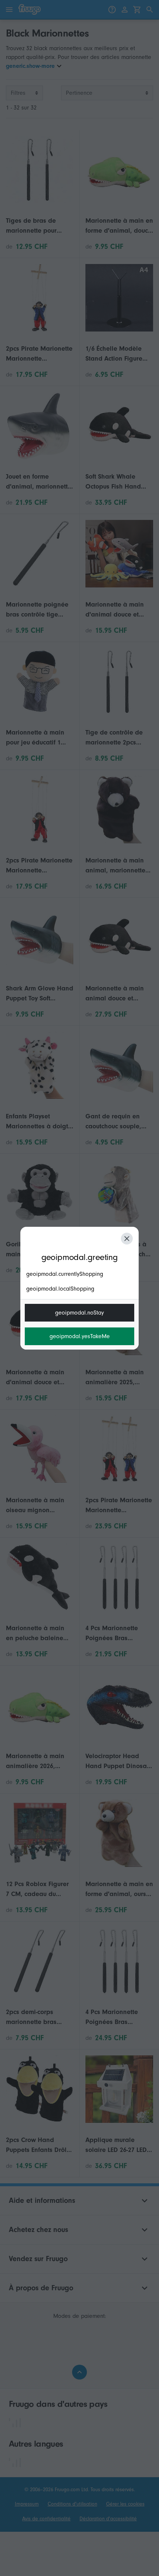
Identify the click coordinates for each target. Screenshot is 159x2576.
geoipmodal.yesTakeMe (80, 1336)
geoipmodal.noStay (79, 1313)
